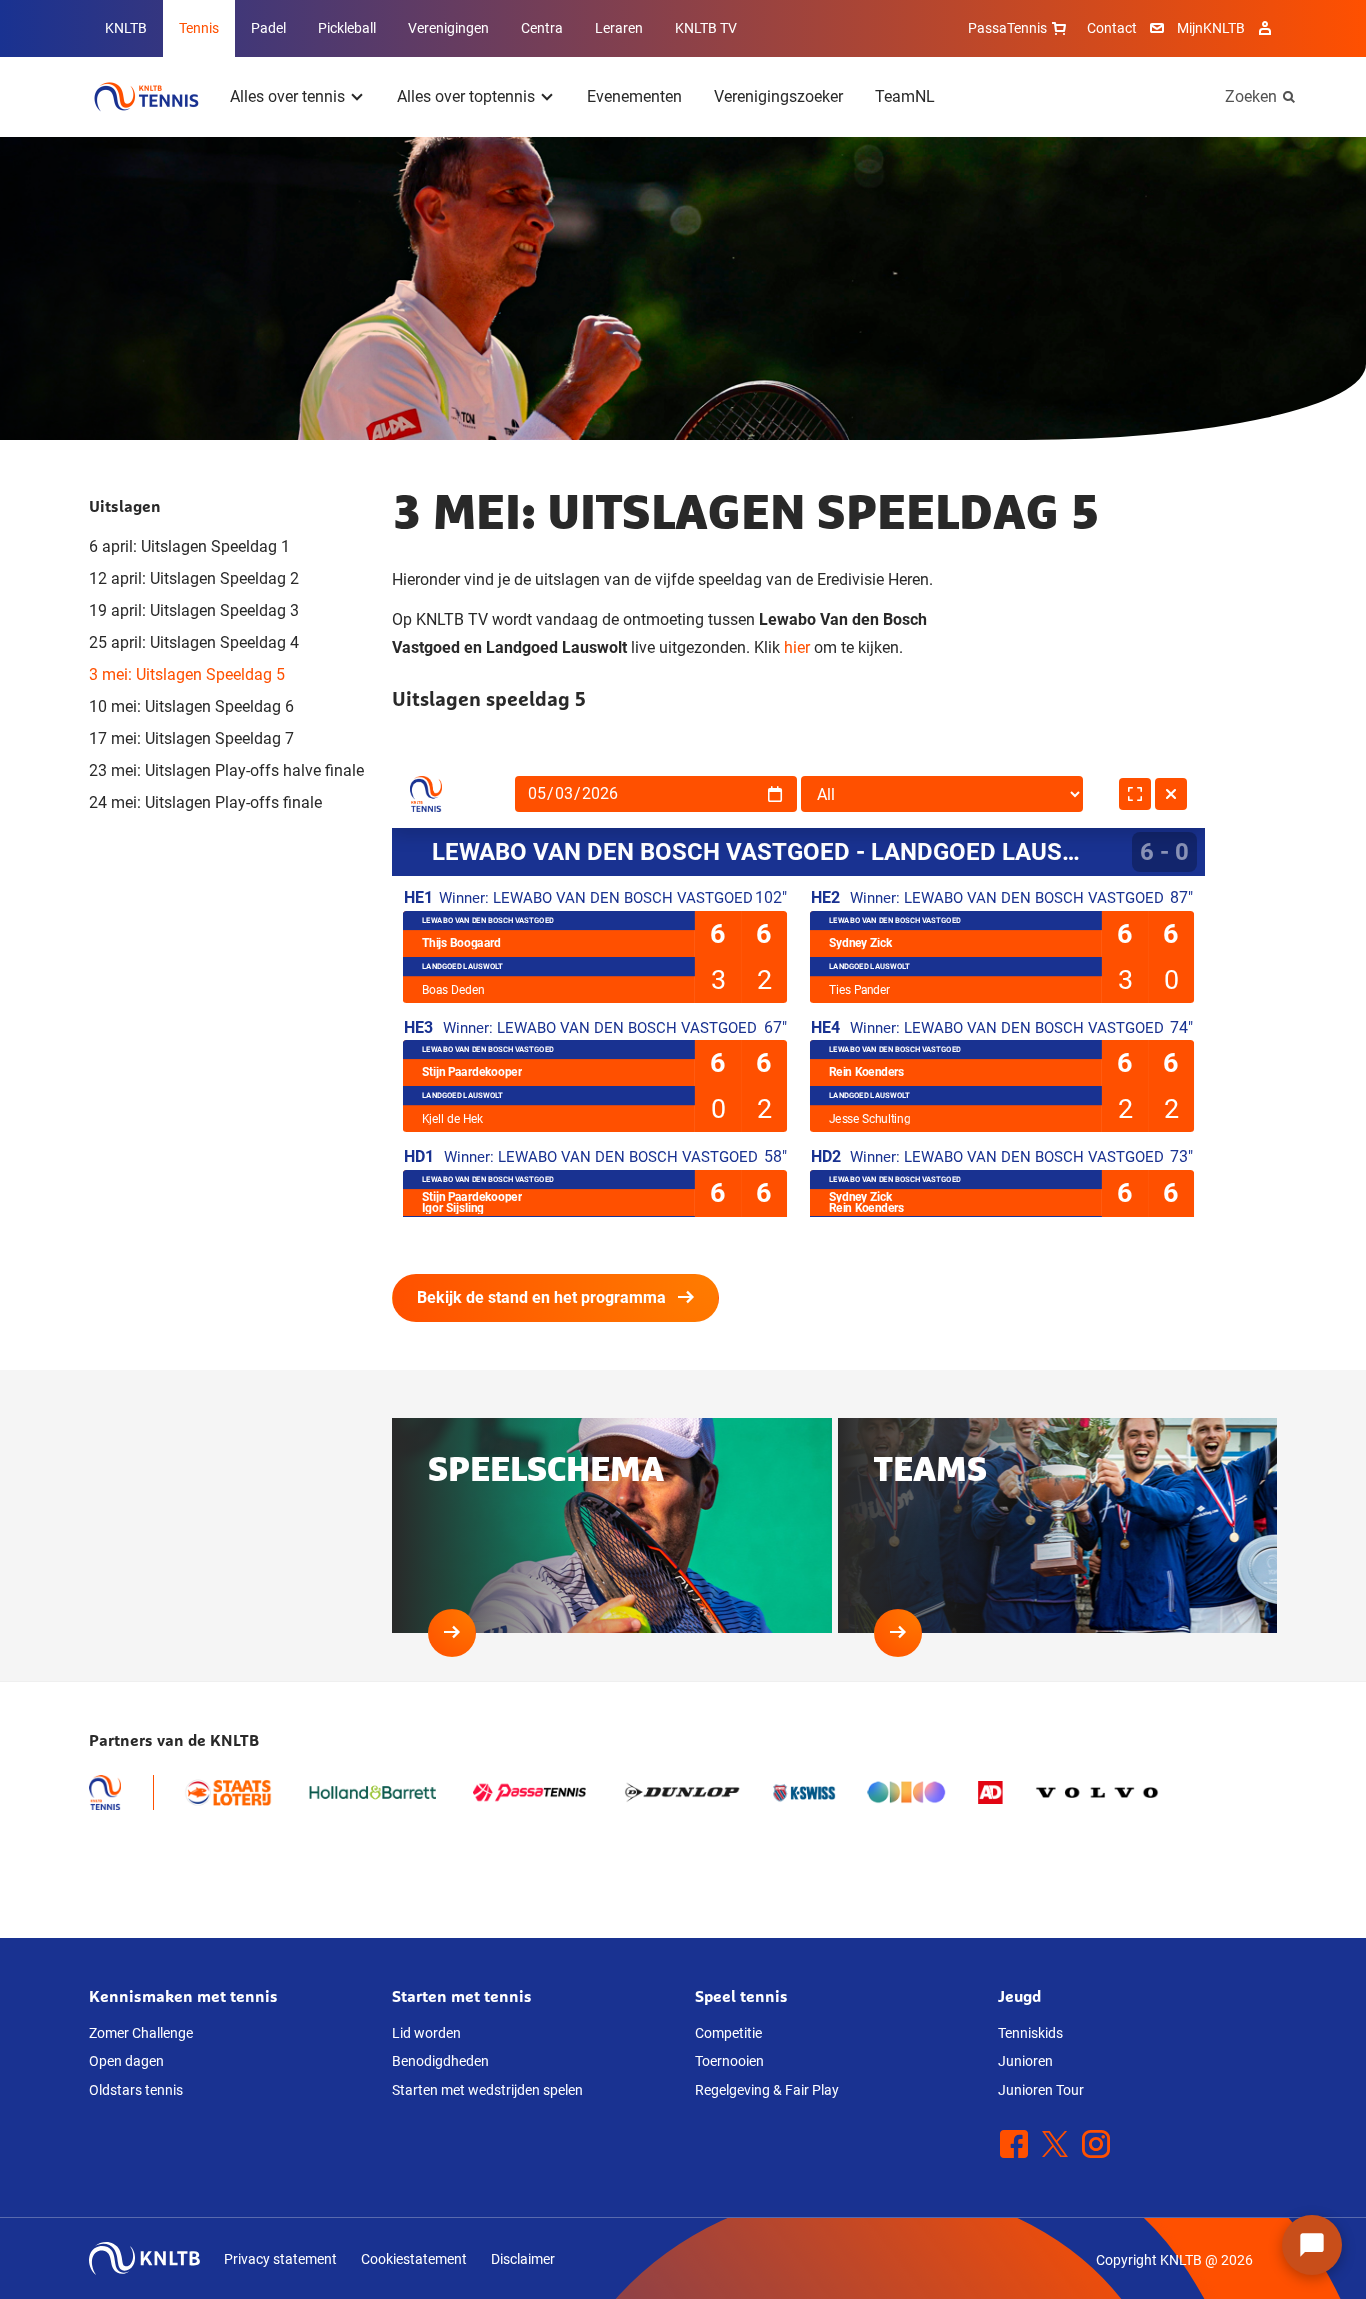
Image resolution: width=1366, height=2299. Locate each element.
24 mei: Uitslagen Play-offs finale (205, 802)
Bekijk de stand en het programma (541, 1297)
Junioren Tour (1041, 2090)
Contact (1112, 28)
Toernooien (729, 2061)
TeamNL (905, 96)
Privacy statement (280, 2259)
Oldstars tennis (136, 2090)
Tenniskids (1030, 2033)
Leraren (619, 28)
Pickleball (347, 28)
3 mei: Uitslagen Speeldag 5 (187, 674)
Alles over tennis (287, 96)
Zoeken (1251, 96)
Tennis (199, 28)
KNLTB (126, 28)
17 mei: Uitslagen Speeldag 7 (191, 738)
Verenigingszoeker (778, 96)
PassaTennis (1007, 28)
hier (797, 647)
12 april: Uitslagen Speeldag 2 (194, 578)
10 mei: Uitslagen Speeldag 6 (191, 706)
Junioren (1025, 2061)
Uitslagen (125, 506)
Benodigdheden (440, 2061)
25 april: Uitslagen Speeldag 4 (194, 642)
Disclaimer (523, 2259)
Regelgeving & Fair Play (767, 2090)
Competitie (728, 2033)
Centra (542, 28)
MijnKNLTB (1211, 28)
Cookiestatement (414, 2259)
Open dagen (126, 2061)
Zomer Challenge (141, 2033)
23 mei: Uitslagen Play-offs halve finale (226, 770)
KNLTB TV (706, 28)
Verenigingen (448, 28)
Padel (268, 28)
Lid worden (426, 2033)
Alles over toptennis (466, 96)
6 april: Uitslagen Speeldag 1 (189, 546)
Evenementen (634, 96)
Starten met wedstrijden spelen (487, 2090)
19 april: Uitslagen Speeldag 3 (194, 610)
